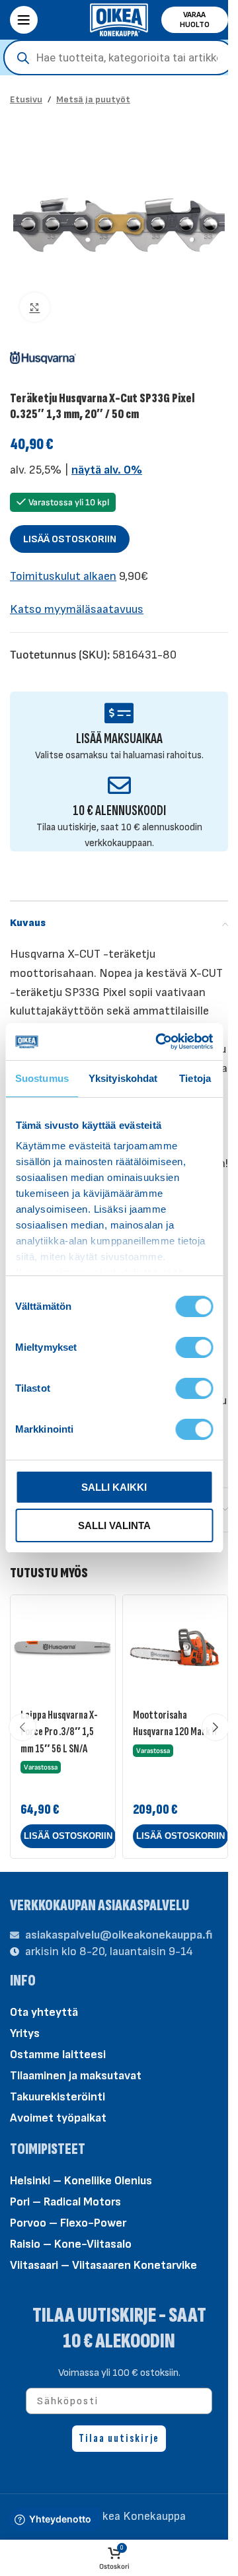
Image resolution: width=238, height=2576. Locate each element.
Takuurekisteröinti (58, 2097)
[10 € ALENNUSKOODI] (119, 785)
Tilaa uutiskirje (119, 2438)
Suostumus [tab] (42, 1078)
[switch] (194, 1346)
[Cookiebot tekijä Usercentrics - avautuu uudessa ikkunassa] (160, 1042)
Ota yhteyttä (44, 2012)
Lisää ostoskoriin (70, 539)
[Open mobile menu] (24, 20)
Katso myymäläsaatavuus (77, 609)
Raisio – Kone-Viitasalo (71, 2244)
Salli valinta (114, 1525)
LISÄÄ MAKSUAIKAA (119, 739)
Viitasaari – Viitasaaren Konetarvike (103, 2265)
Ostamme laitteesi (58, 2055)
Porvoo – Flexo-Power (68, 2223)
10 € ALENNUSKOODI (119, 811)
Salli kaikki (114, 1487)
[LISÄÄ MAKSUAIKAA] (119, 713)
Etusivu (26, 99)
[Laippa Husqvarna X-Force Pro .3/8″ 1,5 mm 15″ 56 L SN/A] (63, 1647)
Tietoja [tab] (195, 1078)
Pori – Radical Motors (65, 2202)
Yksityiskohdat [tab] (123, 1078)
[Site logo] (119, 19)
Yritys (25, 2033)
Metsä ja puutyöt (93, 99)
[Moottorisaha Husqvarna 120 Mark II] (175, 1647)
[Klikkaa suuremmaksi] (35, 307)
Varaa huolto (195, 20)
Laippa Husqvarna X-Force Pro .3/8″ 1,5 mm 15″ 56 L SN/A (59, 1732)
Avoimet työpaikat (58, 2118)
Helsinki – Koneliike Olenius (81, 2181)
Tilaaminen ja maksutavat (76, 2076)
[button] (68, 1836)
